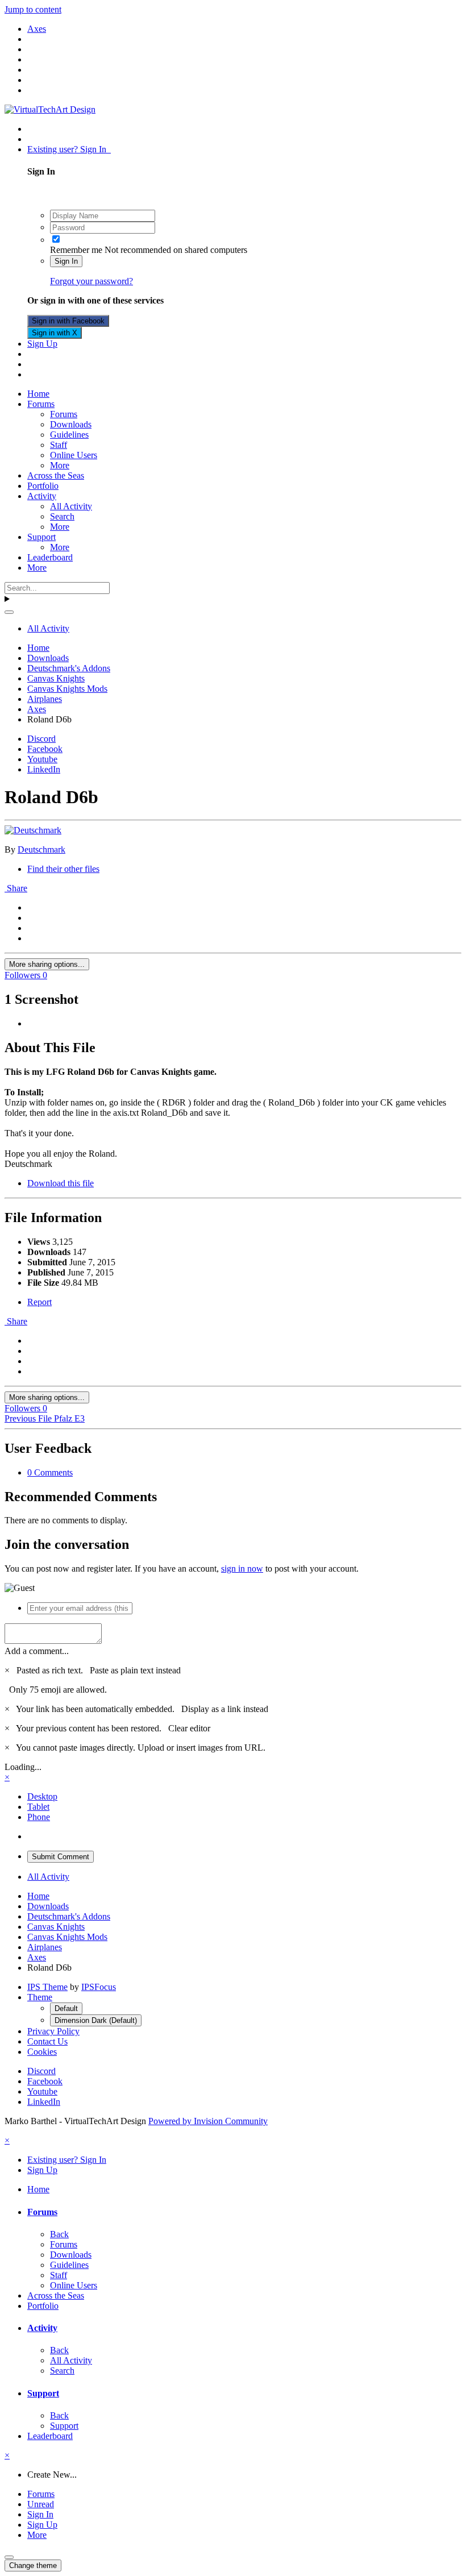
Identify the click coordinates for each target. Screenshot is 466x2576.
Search (62, 516)
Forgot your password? (91, 281)
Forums (41, 404)
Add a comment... (37, 1651)
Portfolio (43, 486)
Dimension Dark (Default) (96, 2020)
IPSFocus (99, 1987)
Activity (42, 496)
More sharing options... (47, 964)
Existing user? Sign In (69, 149)
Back (59, 2234)
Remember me (76, 250)
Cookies (42, 2052)
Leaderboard (50, 557)
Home (38, 394)
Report (39, 1302)
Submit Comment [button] (61, 1857)
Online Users (74, 455)
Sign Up (42, 344)
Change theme (33, 2565)
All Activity (71, 506)
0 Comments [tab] (50, 1472)
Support (41, 537)
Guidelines (69, 435)
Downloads (71, 424)
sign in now (242, 1569)
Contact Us (47, 2041)
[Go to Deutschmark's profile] (33, 830)
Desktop (42, 1796)
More (60, 465)
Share (16, 888)
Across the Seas (56, 475)
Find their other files (63, 869)
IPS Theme (47, 1987)
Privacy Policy (53, 2031)
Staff (59, 445)
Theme (40, 1997)
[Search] (9, 612)
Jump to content (33, 9)
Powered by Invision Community (208, 2121)
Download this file (61, 1183)
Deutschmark (41, 849)
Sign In (66, 261)
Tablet (38, 1807)
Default (66, 2008)
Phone (39, 1817)
